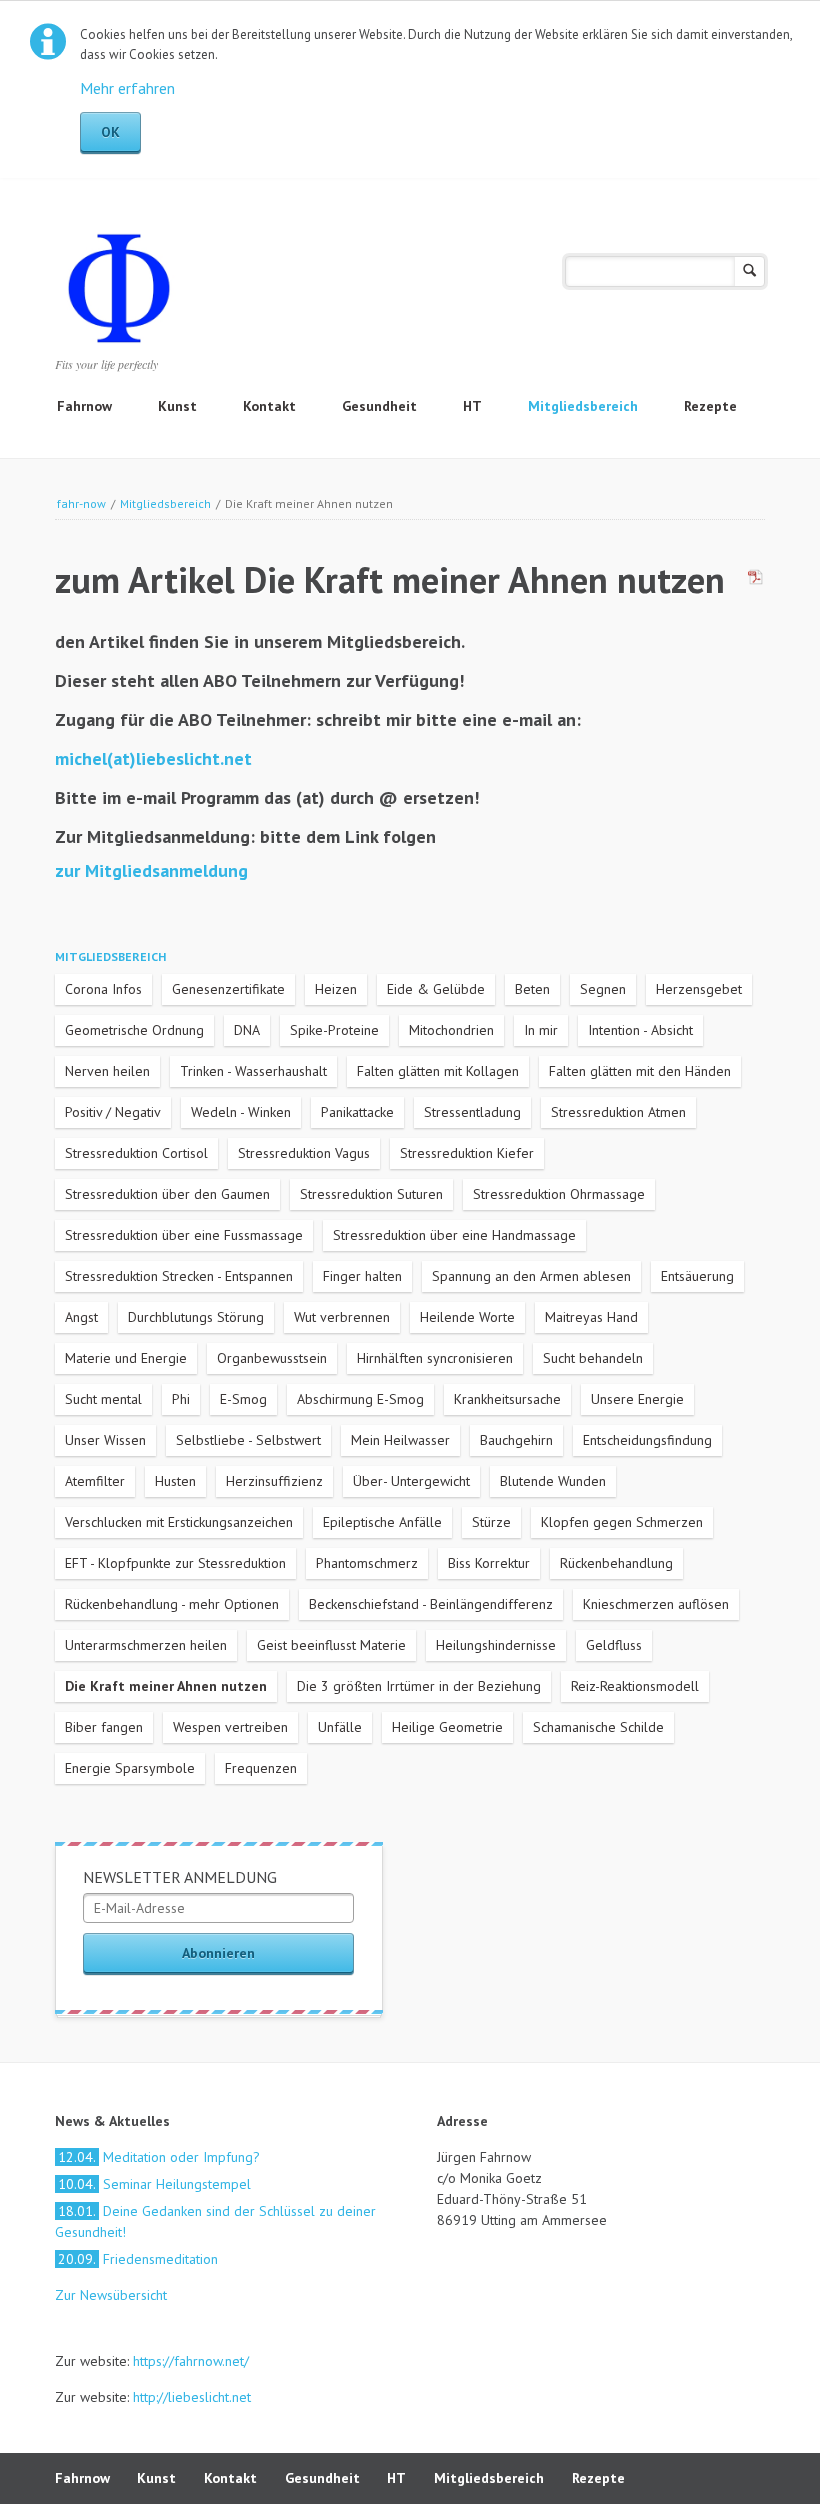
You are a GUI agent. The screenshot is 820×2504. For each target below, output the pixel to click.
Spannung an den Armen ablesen (531, 1276)
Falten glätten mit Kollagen (438, 1071)
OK (110, 132)
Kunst (177, 406)
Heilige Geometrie (447, 1727)
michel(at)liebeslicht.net (153, 758)
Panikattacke (357, 1112)
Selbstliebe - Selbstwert (248, 1440)
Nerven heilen (107, 1071)
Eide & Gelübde (436, 989)
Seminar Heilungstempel (154, 2184)
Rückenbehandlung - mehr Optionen (172, 1604)
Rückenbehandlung (616, 1563)
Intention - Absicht (640, 1030)
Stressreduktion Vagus (304, 1153)
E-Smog (243, 1399)
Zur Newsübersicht (111, 2295)
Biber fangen (104, 1727)
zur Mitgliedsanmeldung (151, 870)
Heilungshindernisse (496, 1645)
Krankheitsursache (507, 1399)
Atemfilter (95, 1481)
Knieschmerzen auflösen (656, 1604)
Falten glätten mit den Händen (640, 1071)
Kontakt (269, 406)
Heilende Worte (467, 1317)
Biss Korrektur (489, 1563)
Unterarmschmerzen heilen (146, 1645)
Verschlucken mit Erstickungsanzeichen (179, 1522)
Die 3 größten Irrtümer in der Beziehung (419, 1686)
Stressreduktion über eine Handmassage (454, 1235)
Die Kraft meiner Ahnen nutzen (166, 1686)
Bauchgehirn (516, 1440)
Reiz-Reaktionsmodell (635, 1686)
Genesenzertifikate (228, 989)
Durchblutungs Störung (196, 1317)
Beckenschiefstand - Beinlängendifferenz (431, 1604)
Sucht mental (103, 1399)
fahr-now (81, 503)
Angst (81, 1317)
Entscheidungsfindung (647, 1440)
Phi (181, 1399)
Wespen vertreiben (230, 1727)
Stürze (491, 1522)
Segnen (603, 989)
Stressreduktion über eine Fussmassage (184, 1235)
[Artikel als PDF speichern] (756, 580)
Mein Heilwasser (400, 1440)
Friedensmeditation (138, 2259)
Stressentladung (472, 1112)
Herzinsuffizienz (274, 1481)
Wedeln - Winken (241, 1112)
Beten (532, 989)
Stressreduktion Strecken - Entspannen (179, 1276)
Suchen (749, 271)
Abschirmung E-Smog (360, 1399)
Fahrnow (84, 406)
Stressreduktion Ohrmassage (559, 1194)
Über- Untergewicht (411, 1481)
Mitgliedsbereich (583, 406)
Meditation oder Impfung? (159, 2157)
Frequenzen (261, 1768)
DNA (247, 1030)
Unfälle (340, 1727)
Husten (175, 1481)
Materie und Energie (126, 1358)
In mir (541, 1030)
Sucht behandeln (593, 1358)
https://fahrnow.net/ (191, 2361)
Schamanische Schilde (598, 1727)
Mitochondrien (451, 1030)
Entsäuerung (697, 1276)
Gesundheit (379, 406)
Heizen (336, 989)
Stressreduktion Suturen (371, 1194)
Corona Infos (103, 989)
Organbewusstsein (272, 1358)
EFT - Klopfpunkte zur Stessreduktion (175, 1563)
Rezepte (710, 406)
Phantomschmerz (367, 1563)
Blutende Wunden (553, 1481)
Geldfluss (614, 1645)
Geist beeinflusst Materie (331, 1645)
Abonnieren (218, 1953)
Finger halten (362, 1276)
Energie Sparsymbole (130, 1768)
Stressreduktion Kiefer (467, 1153)
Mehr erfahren (127, 88)
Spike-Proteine (334, 1030)
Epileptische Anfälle (382, 1522)
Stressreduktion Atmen (618, 1112)
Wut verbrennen (342, 1317)
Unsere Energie (637, 1399)
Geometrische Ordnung (134, 1030)
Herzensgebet (699, 989)
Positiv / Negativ (113, 1112)
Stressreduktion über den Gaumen (167, 1194)
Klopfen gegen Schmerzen (622, 1522)
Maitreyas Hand (591, 1317)
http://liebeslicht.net (190, 2397)
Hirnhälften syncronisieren (435, 1358)
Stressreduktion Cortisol (136, 1153)
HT (472, 406)
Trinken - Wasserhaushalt (253, 1071)
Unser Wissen (105, 1440)
